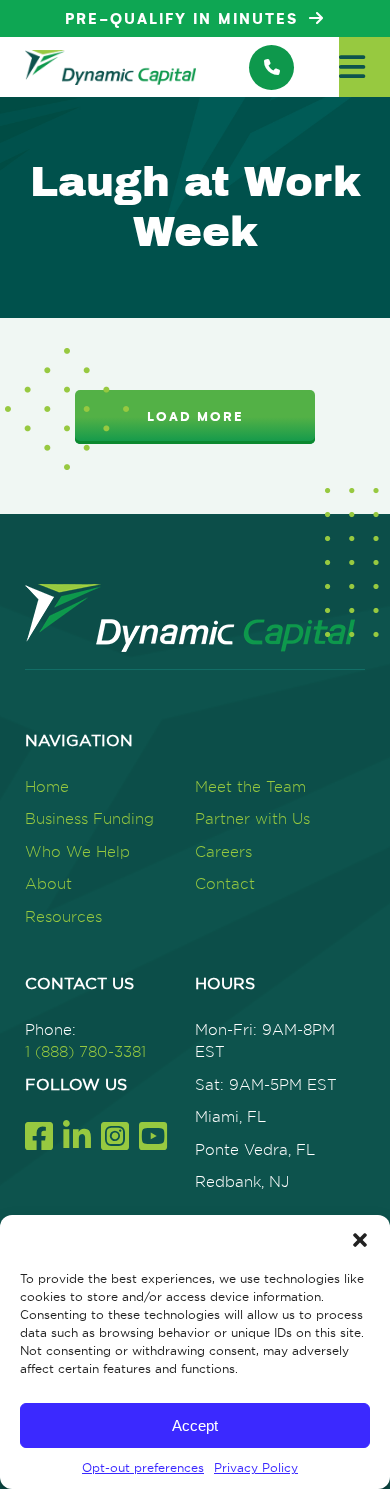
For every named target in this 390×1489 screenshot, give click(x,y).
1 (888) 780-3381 (85, 1051)
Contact (225, 883)
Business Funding (89, 818)
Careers (223, 851)
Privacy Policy (256, 1467)
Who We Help (77, 851)
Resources (63, 916)
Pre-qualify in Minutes (184, 19)
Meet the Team (250, 786)
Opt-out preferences (143, 1467)
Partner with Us (252, 818)
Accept (195, 1425)
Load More (195, 417)
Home (47, 786)
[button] (360, 1240)
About (48, 883)
